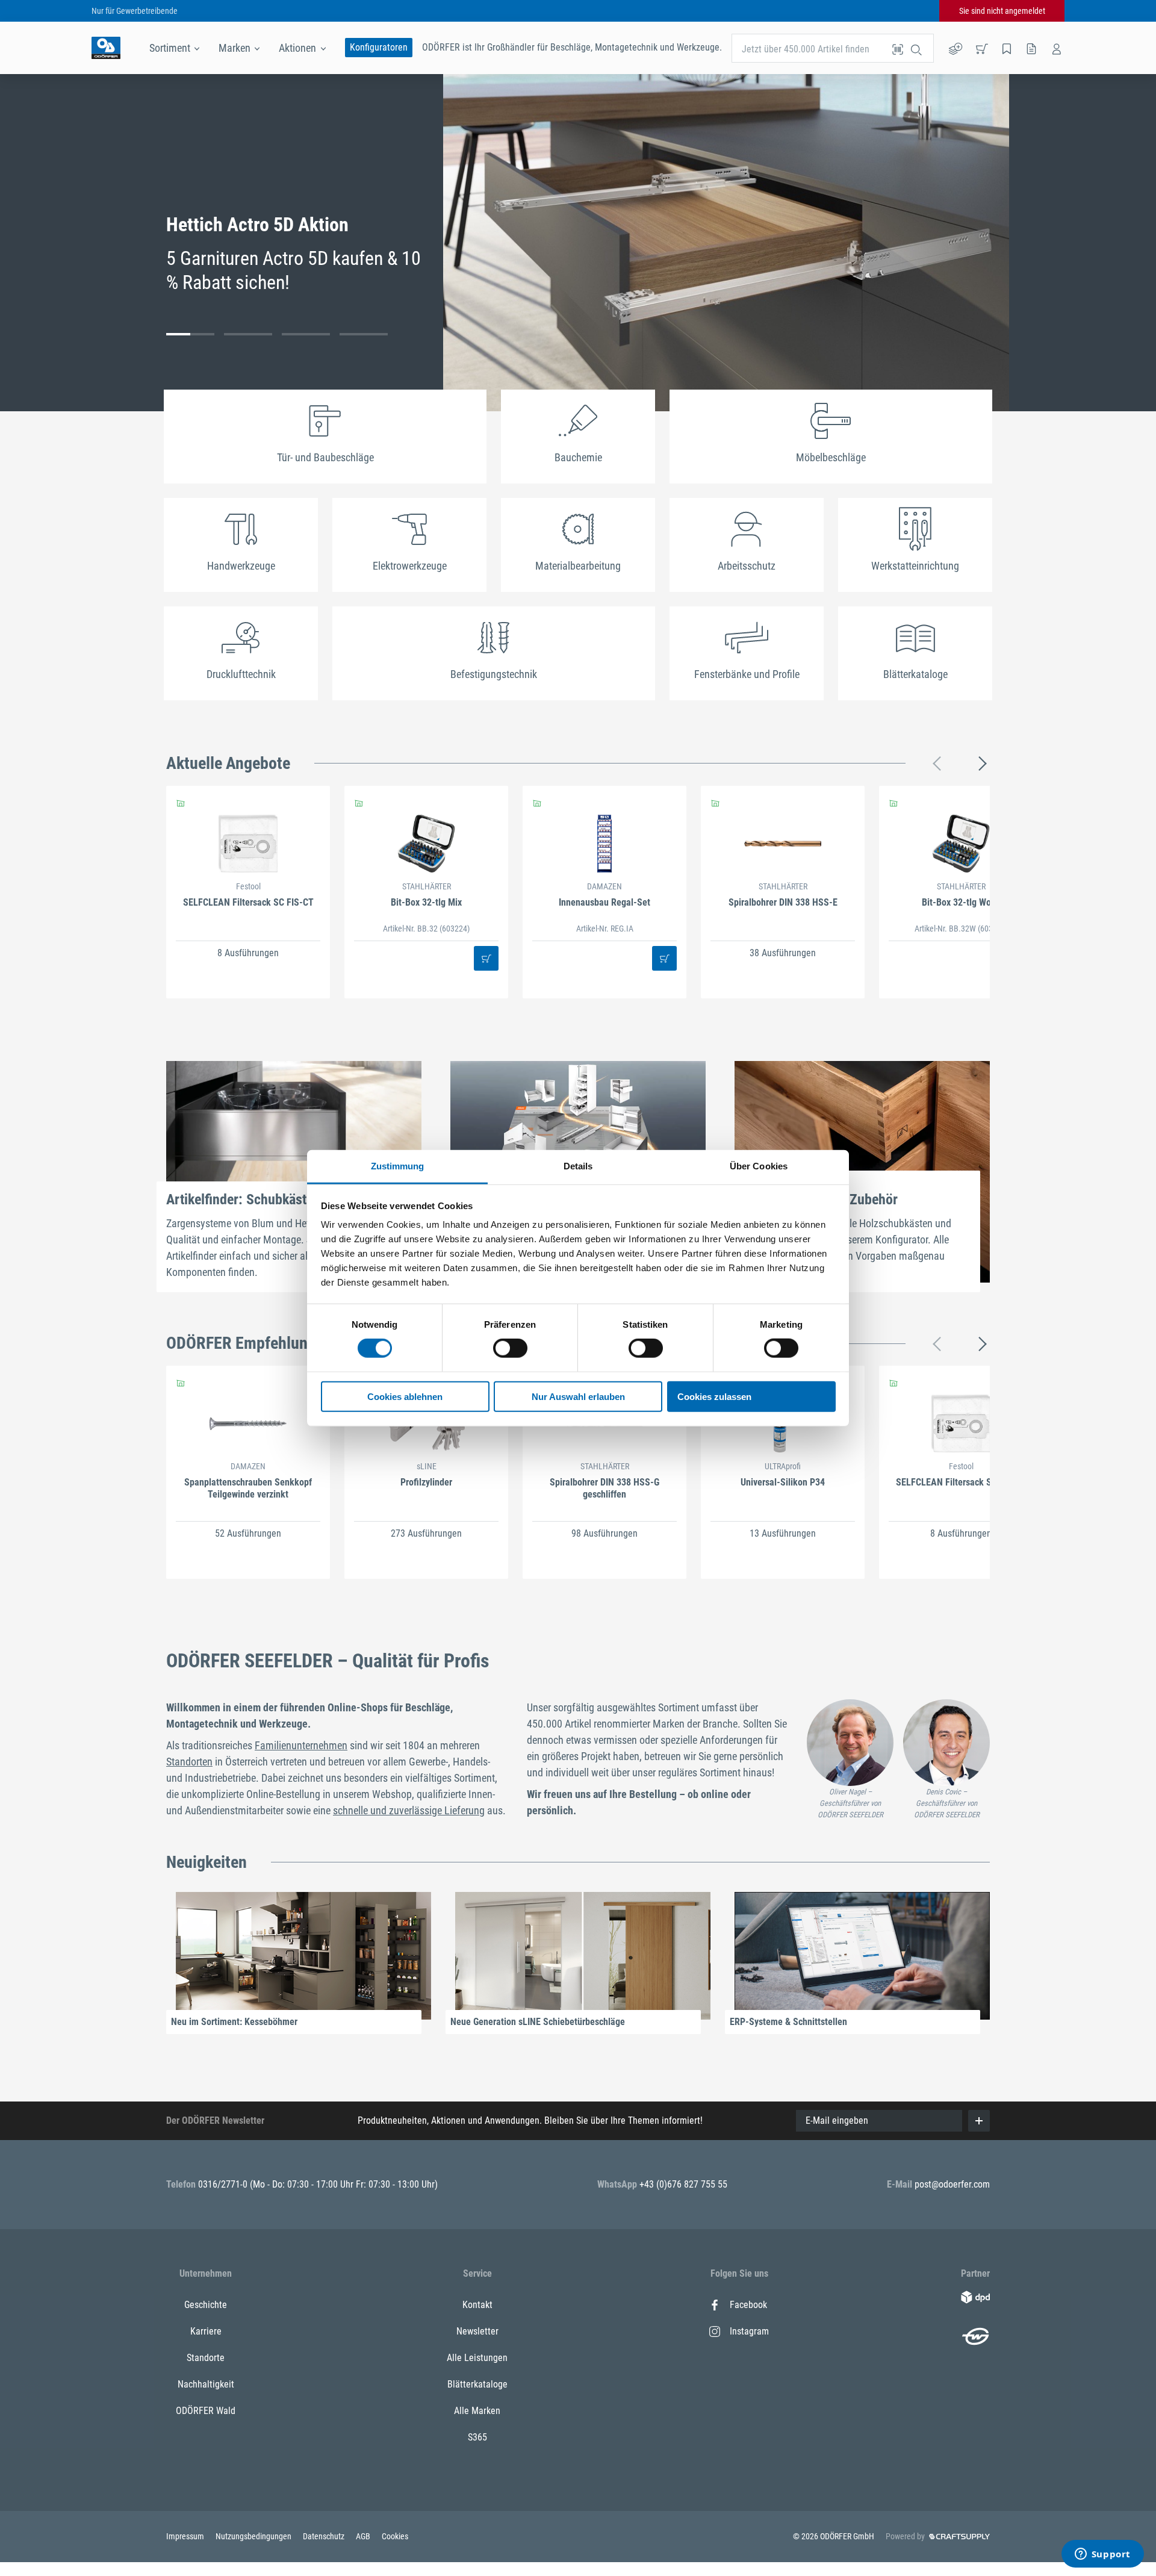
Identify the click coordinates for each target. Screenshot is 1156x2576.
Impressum (186, 2536)
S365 (477, 2437)
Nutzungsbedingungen (254, 2536)
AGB (364, 2536)
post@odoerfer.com (952, 2184)
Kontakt (477, 2305)
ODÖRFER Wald (206, 2411)
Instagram (749, 2331)
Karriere (206, 2331)
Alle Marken (477, 2411)
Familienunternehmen (301, 1745)
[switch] (510, 1348)
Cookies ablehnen (405, 1397)
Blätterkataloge (477, 2384)
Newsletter (477, 2331)
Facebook (748, 2305)
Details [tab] (578, 1166)
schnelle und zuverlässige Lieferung (409, 1810)
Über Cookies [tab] (759, 1166)
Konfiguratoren (379, 47)
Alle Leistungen (477, 2358)
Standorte (206, 2358)
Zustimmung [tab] (398, 1166)
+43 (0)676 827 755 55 (683, 2184)
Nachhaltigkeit (206, 2384)
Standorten (189, 1762)
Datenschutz (325, 2536)
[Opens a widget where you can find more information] (1102, 2555)
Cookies (395, 2536)
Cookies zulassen (714, 1397)
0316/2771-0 (224, 2184)
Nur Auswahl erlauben (578, 1397)
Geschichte (206, 2305)
